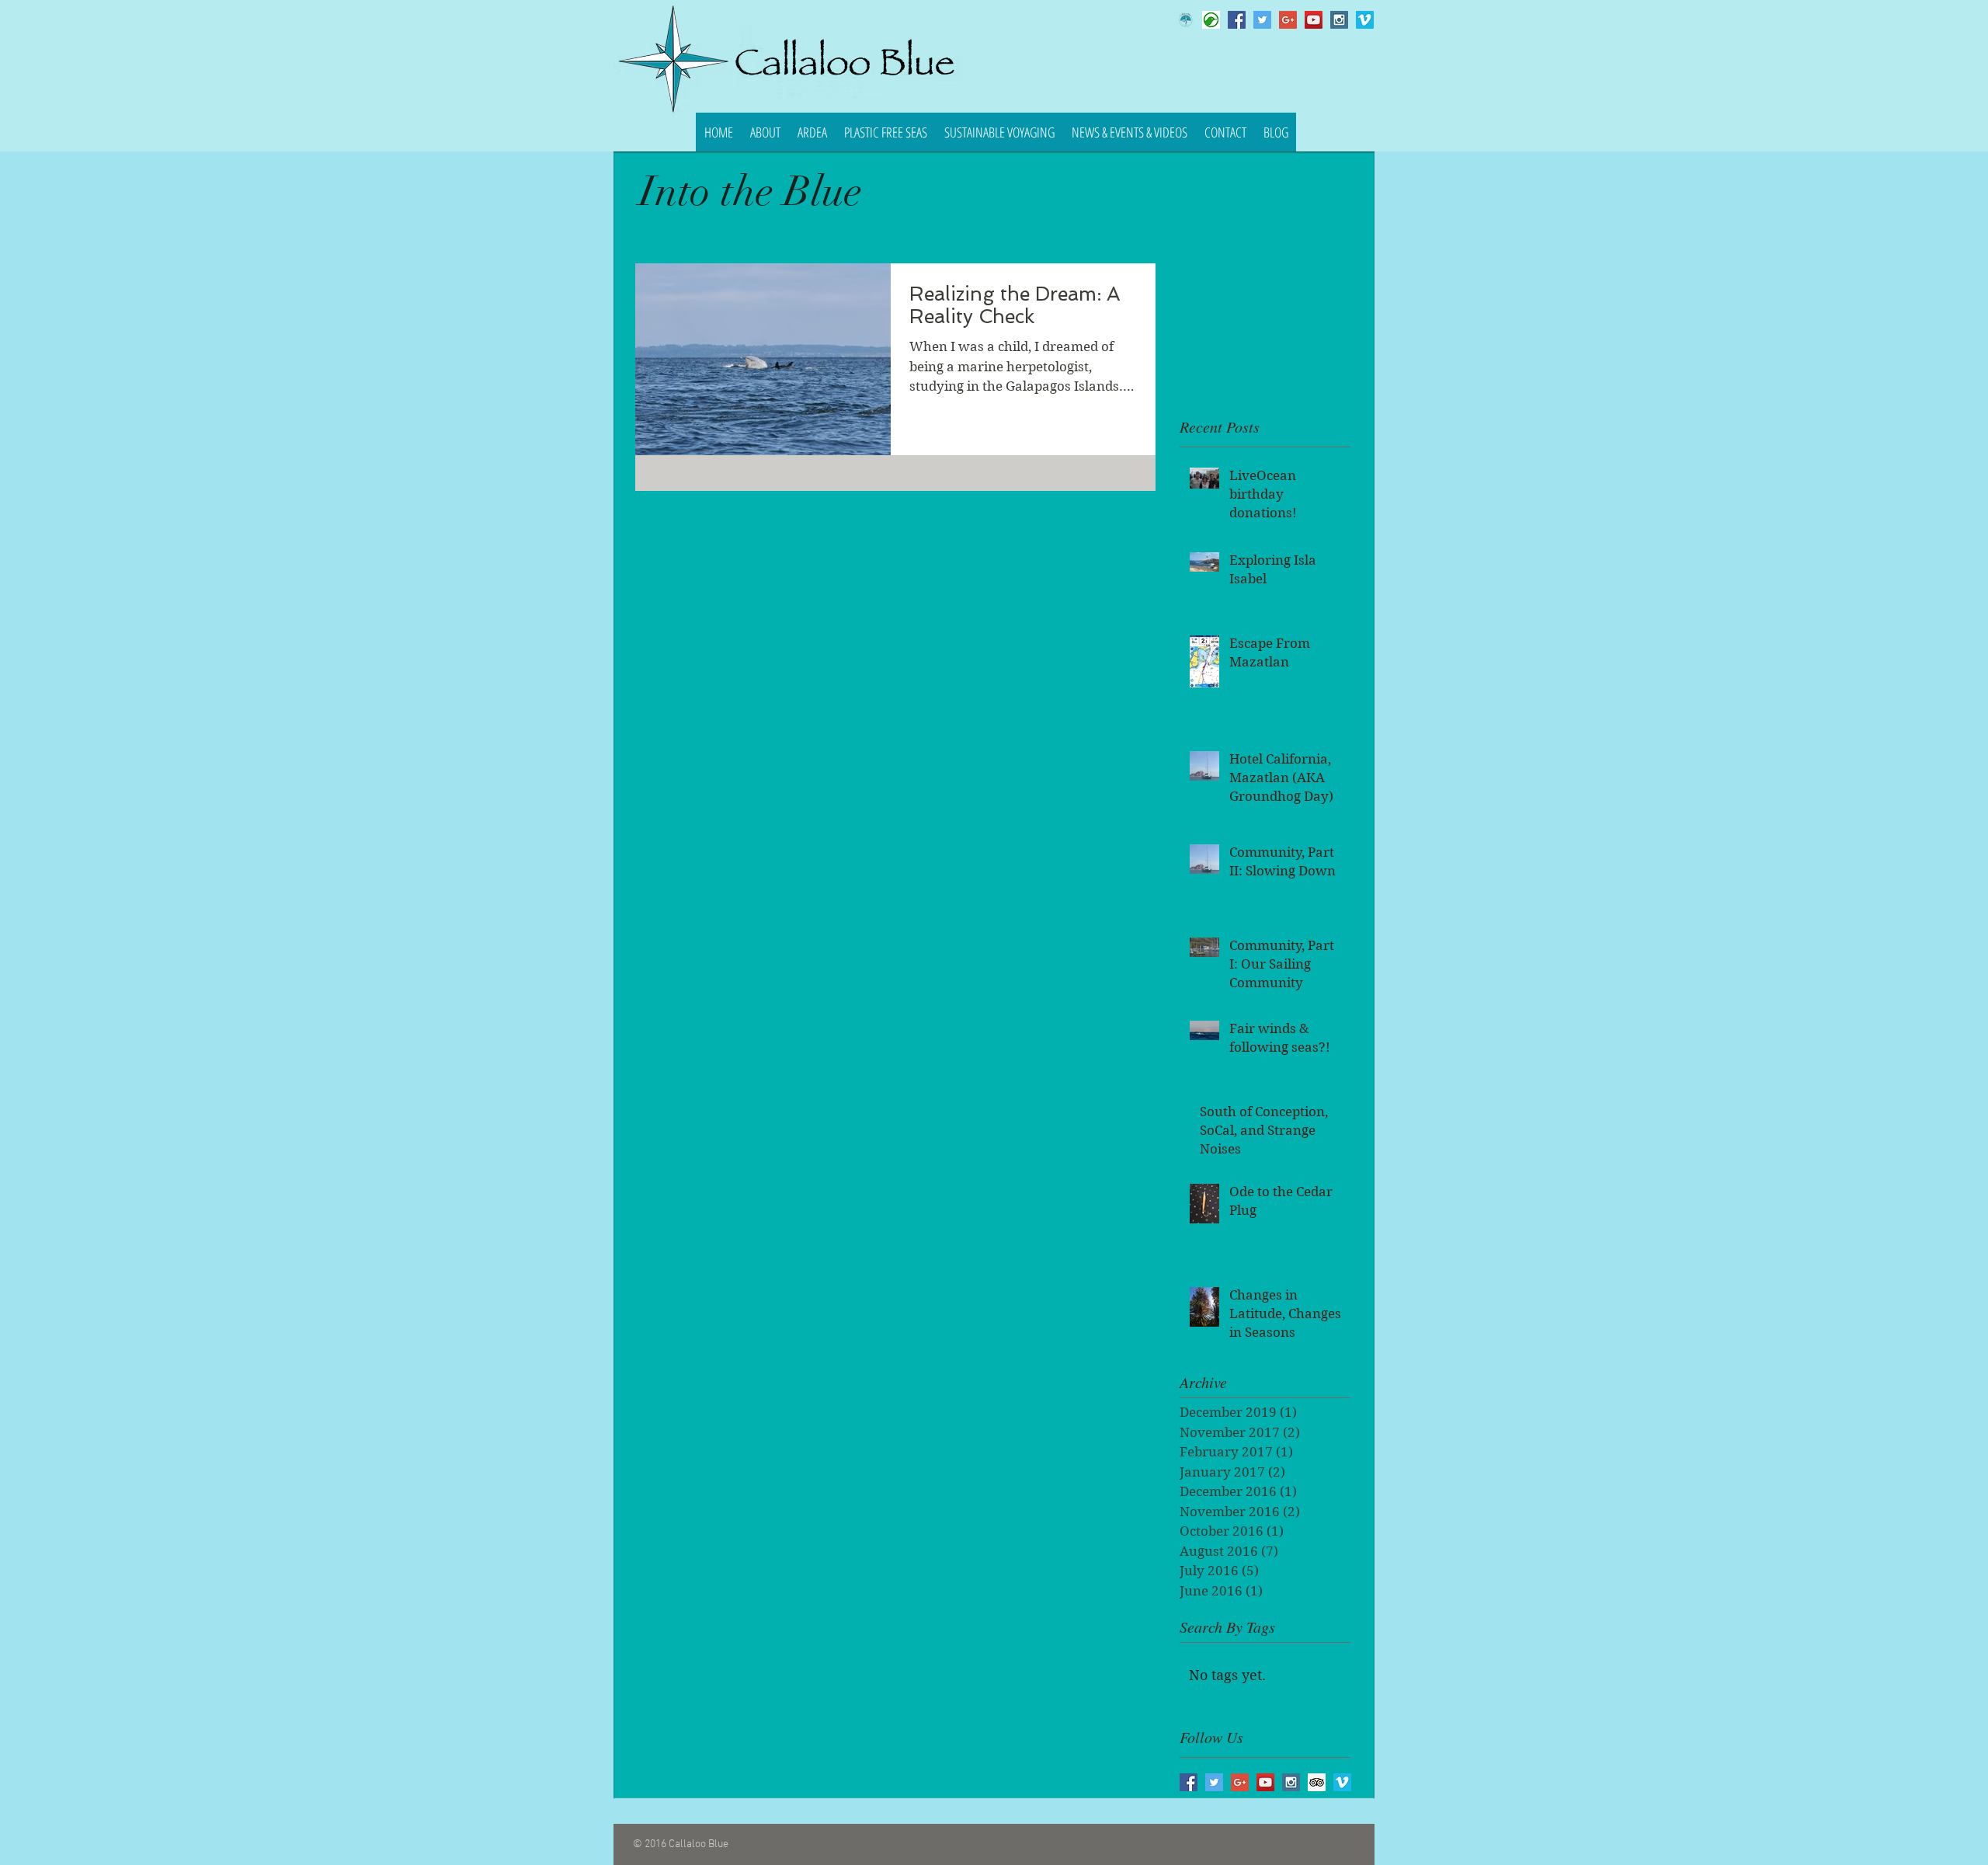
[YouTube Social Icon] (1314, 20)
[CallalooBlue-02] (1185, 20)
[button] (765, 132)
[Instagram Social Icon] (1339, 20)
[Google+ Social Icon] (1288, 20)
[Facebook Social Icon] (1237, 20)
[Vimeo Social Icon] (1365, 20)
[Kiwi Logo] (1211, 20)
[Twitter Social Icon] (1262, 20)
